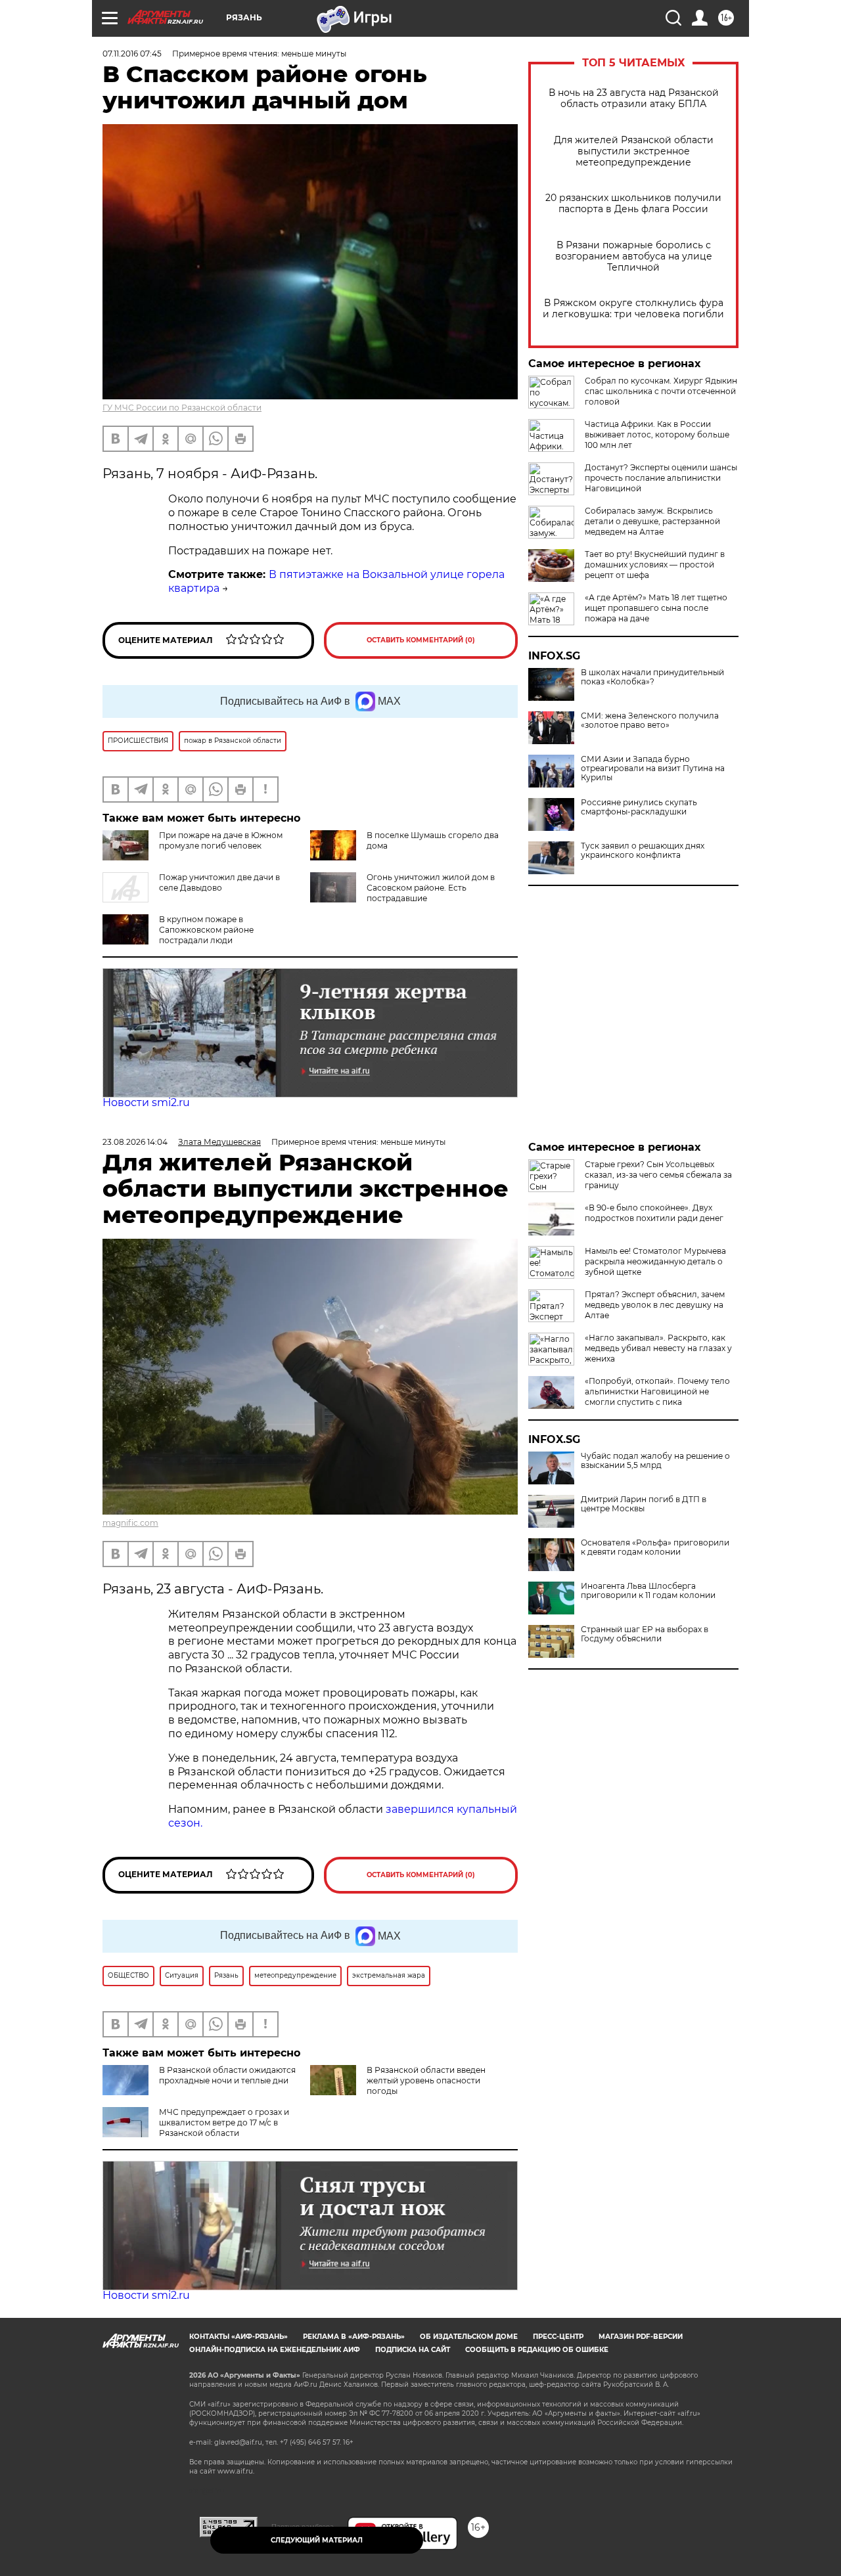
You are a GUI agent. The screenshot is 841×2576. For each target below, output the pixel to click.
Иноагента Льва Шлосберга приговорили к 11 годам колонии (648, 1591)
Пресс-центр (558, 2337)
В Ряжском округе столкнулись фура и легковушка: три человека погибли (633, 309)
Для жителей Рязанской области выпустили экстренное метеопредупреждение (634, 151)
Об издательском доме (469, 2337)
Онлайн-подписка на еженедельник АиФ (275, 2350)
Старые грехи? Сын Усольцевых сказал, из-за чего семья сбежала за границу (658, 1175)
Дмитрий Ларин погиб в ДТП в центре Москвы (644, 1504)
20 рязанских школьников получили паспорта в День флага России (633, 204)
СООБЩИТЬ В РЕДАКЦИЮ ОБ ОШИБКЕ (537, 2350)
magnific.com (130, 1523)
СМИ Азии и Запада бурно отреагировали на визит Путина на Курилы (653, 768)
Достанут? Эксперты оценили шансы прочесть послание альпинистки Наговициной (661, 478)
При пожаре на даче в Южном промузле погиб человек (221, 840)
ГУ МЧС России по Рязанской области (182, 408)
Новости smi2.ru (146, 1102)
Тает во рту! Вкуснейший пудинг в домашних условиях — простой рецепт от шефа (655, 565)
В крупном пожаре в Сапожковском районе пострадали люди (206, 930)
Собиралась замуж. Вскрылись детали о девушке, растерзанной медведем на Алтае (652, 521)
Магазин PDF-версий (641, 2337)
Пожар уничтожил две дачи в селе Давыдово (219, 882)
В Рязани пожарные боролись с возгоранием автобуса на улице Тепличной (634, 256)
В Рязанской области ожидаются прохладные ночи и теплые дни (227, 2075)
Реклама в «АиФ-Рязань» (354, 2337)
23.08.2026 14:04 (135, 1142)
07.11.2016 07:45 (132, 54)
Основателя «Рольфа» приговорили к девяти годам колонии (655, 1547)
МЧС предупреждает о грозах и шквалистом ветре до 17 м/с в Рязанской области (224, 2122)
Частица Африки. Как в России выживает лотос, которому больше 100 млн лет (657, 434)
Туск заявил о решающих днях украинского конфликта (643, 851)
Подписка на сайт (413, 2350)
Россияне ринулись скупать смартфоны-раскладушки (639, 807)
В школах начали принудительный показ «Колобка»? (652, 677)
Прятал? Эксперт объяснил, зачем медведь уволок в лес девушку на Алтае (655, 1305)
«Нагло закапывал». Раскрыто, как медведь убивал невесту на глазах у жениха (658, 1348)
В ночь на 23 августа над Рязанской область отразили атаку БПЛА (634, 99)
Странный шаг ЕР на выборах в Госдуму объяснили (645, 1634)
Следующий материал (317, 2540)
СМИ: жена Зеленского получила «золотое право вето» (650, 721)
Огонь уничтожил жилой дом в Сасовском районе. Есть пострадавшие (431, 888)
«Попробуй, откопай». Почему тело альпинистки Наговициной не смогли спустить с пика (657, 1391)
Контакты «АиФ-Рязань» (239, 2337)
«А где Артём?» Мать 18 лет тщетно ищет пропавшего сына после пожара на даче (656, 608)
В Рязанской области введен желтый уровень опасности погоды (426, 2080)
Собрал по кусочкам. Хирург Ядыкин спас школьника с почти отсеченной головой (661, 391)
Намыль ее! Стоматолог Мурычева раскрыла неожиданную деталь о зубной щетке (655, 1261)
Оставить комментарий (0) (421, 640)
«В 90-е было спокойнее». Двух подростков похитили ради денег (654, 1213)
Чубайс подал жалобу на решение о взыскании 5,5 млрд (655, 1461)
